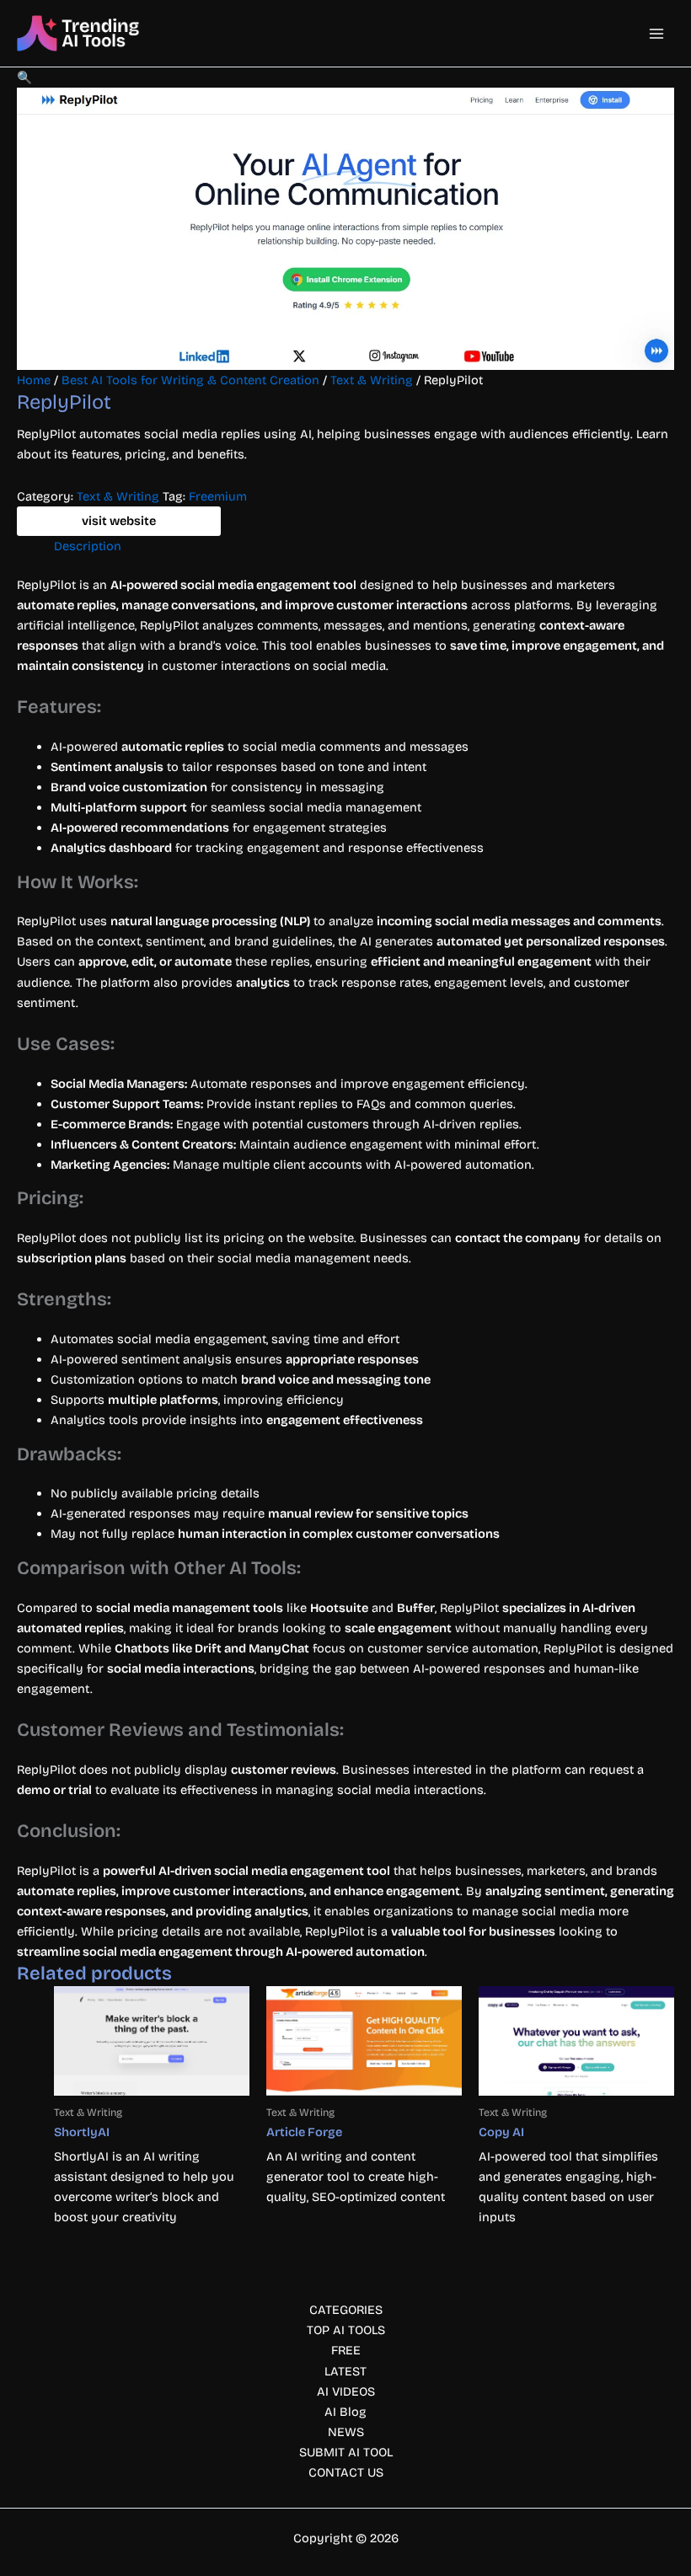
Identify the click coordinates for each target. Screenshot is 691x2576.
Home (34, 380)
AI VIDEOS (346, 2391)
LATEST (345, 2371)
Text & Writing (372, 380)
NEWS (346, 2432)
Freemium (218, 496)
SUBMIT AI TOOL (346, 2452)
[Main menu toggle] (656, 34)
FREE (346, 2350)
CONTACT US (346, 2472)
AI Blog (345, 2412)
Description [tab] (88, 546)
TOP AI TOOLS (346, 2330)
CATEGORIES (346, 2310)
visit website (119, 521)
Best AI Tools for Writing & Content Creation (190, 380)
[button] (24, 78)
